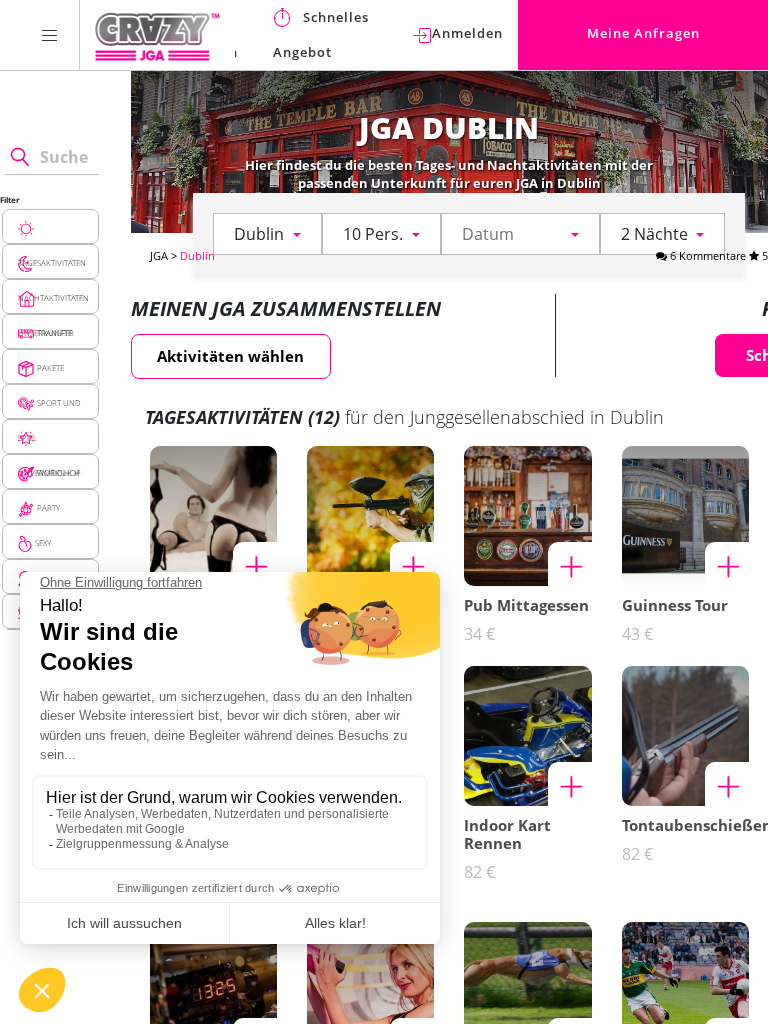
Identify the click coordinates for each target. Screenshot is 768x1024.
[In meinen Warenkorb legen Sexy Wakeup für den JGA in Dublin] (255, 564)
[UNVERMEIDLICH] (50, 436)
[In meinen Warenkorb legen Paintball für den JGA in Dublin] (412, 564)
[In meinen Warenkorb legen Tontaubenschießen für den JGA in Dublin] (727, 784)
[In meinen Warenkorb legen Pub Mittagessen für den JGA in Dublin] (570, 564)
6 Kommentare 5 (717, 255)
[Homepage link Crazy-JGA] (157, 35)
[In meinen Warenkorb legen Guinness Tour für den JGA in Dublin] (727, 564)
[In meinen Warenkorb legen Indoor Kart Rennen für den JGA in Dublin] (570, 784)
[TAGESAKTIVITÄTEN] (50, 226)
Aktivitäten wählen (230, 356)
